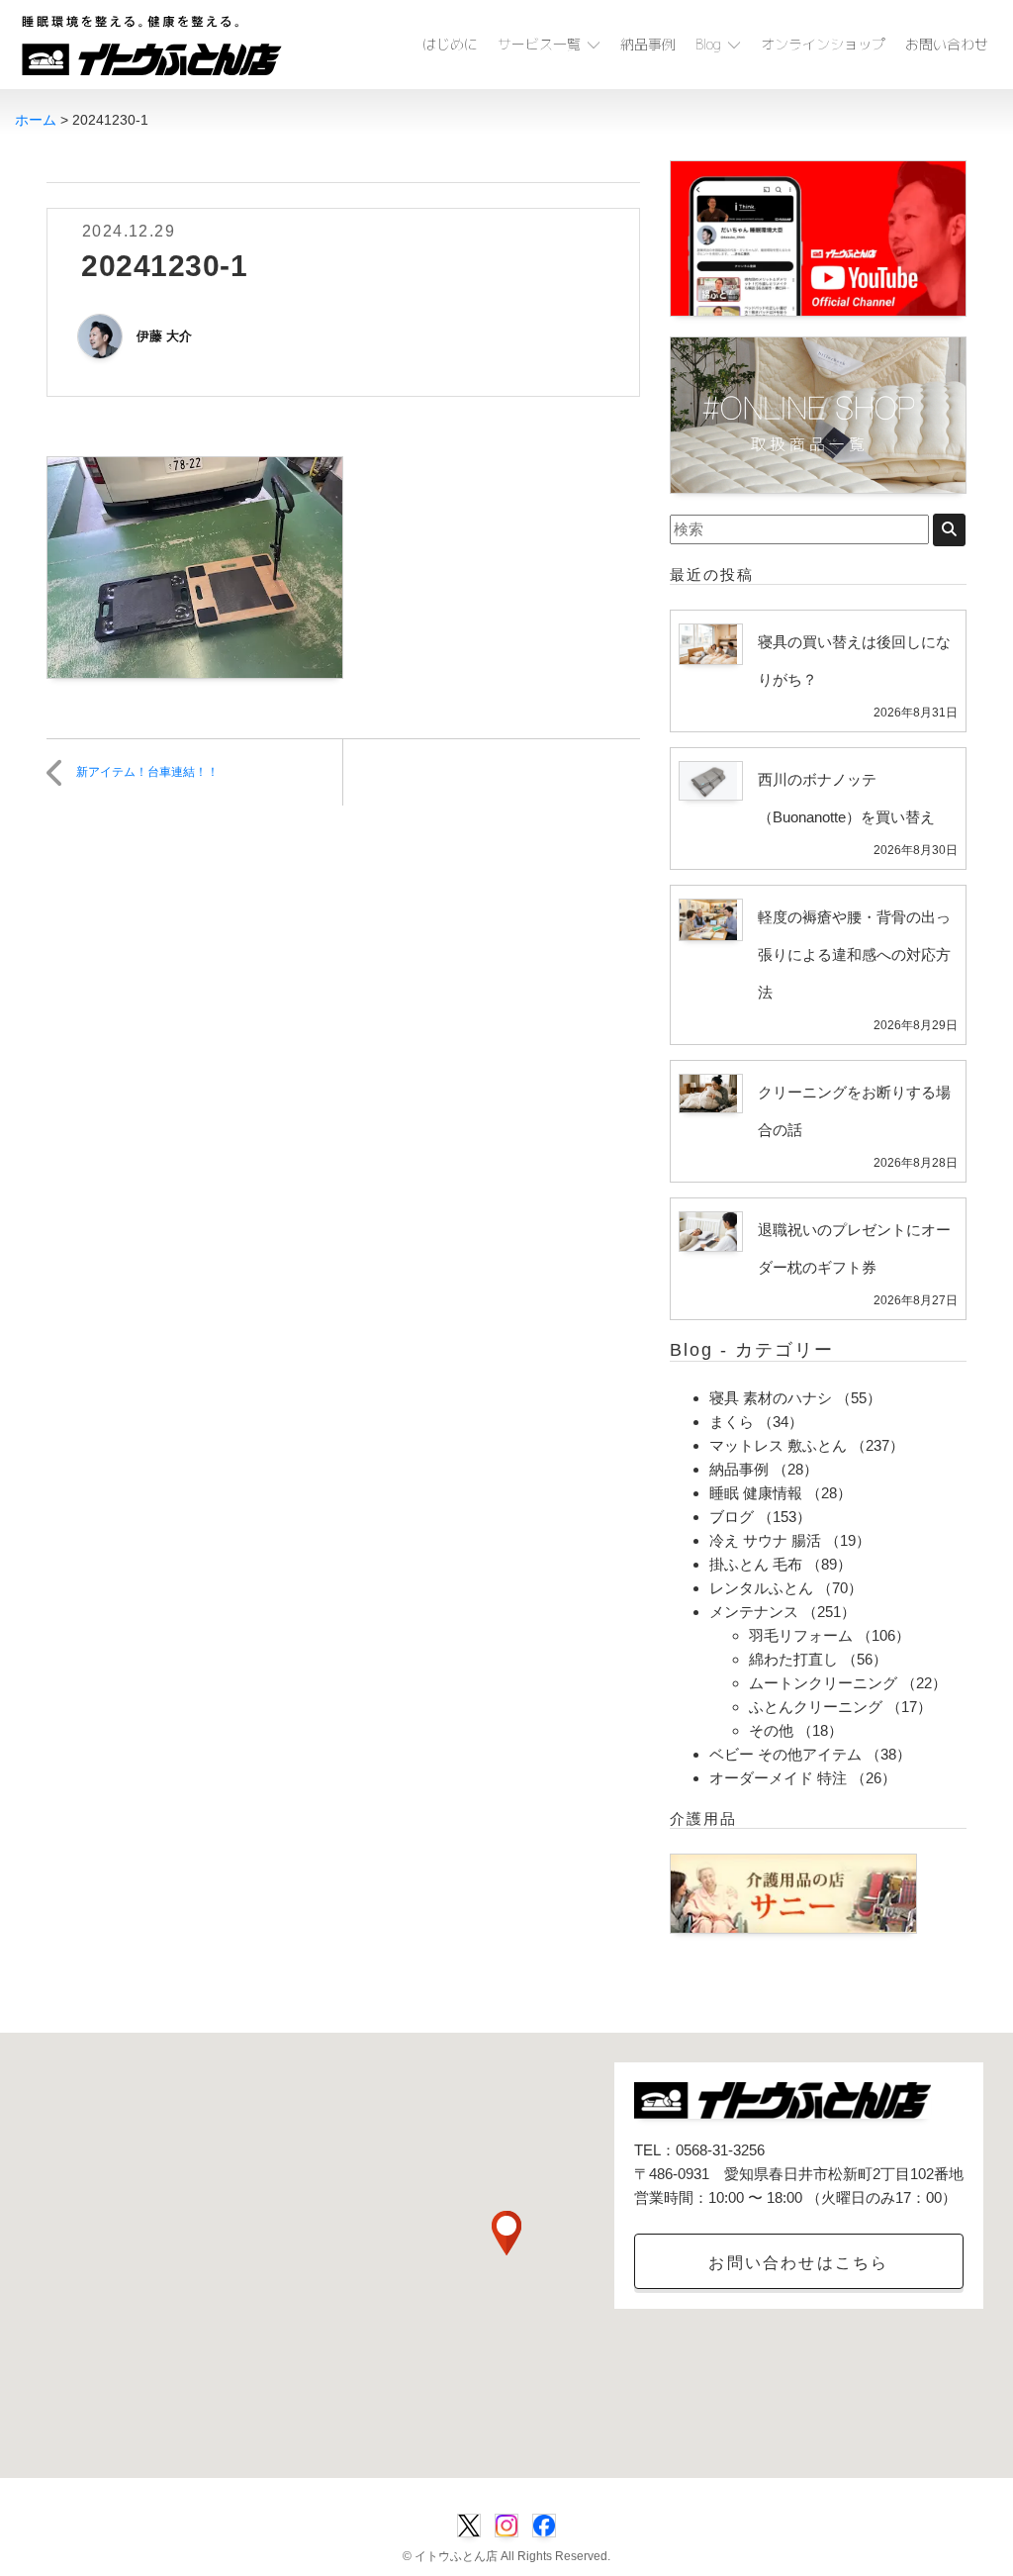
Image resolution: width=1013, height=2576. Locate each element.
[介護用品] (793, 1892)
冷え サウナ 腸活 (765, 1540)
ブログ (732, 1517)
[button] (506, 2233)
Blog (708, 44)
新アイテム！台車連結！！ (147, 772)
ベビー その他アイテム (785, 1754)
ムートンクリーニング (823, 1683)
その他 (771, 1730)
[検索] (949, 530)
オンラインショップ (823, 44)
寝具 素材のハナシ (771, 1398)
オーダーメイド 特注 (778, 1778)
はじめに (450, 44)
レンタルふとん (761, 1588)
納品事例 (648, 44)
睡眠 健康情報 (756, 1493)
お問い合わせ (947, 44)
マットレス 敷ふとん (778, 1445)
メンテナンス (754, 1612)
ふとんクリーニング (816, 1707)
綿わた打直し (793, 1659)
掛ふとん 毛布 (756, 1564)
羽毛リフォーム (801, 1635)
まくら (732, 1422)
